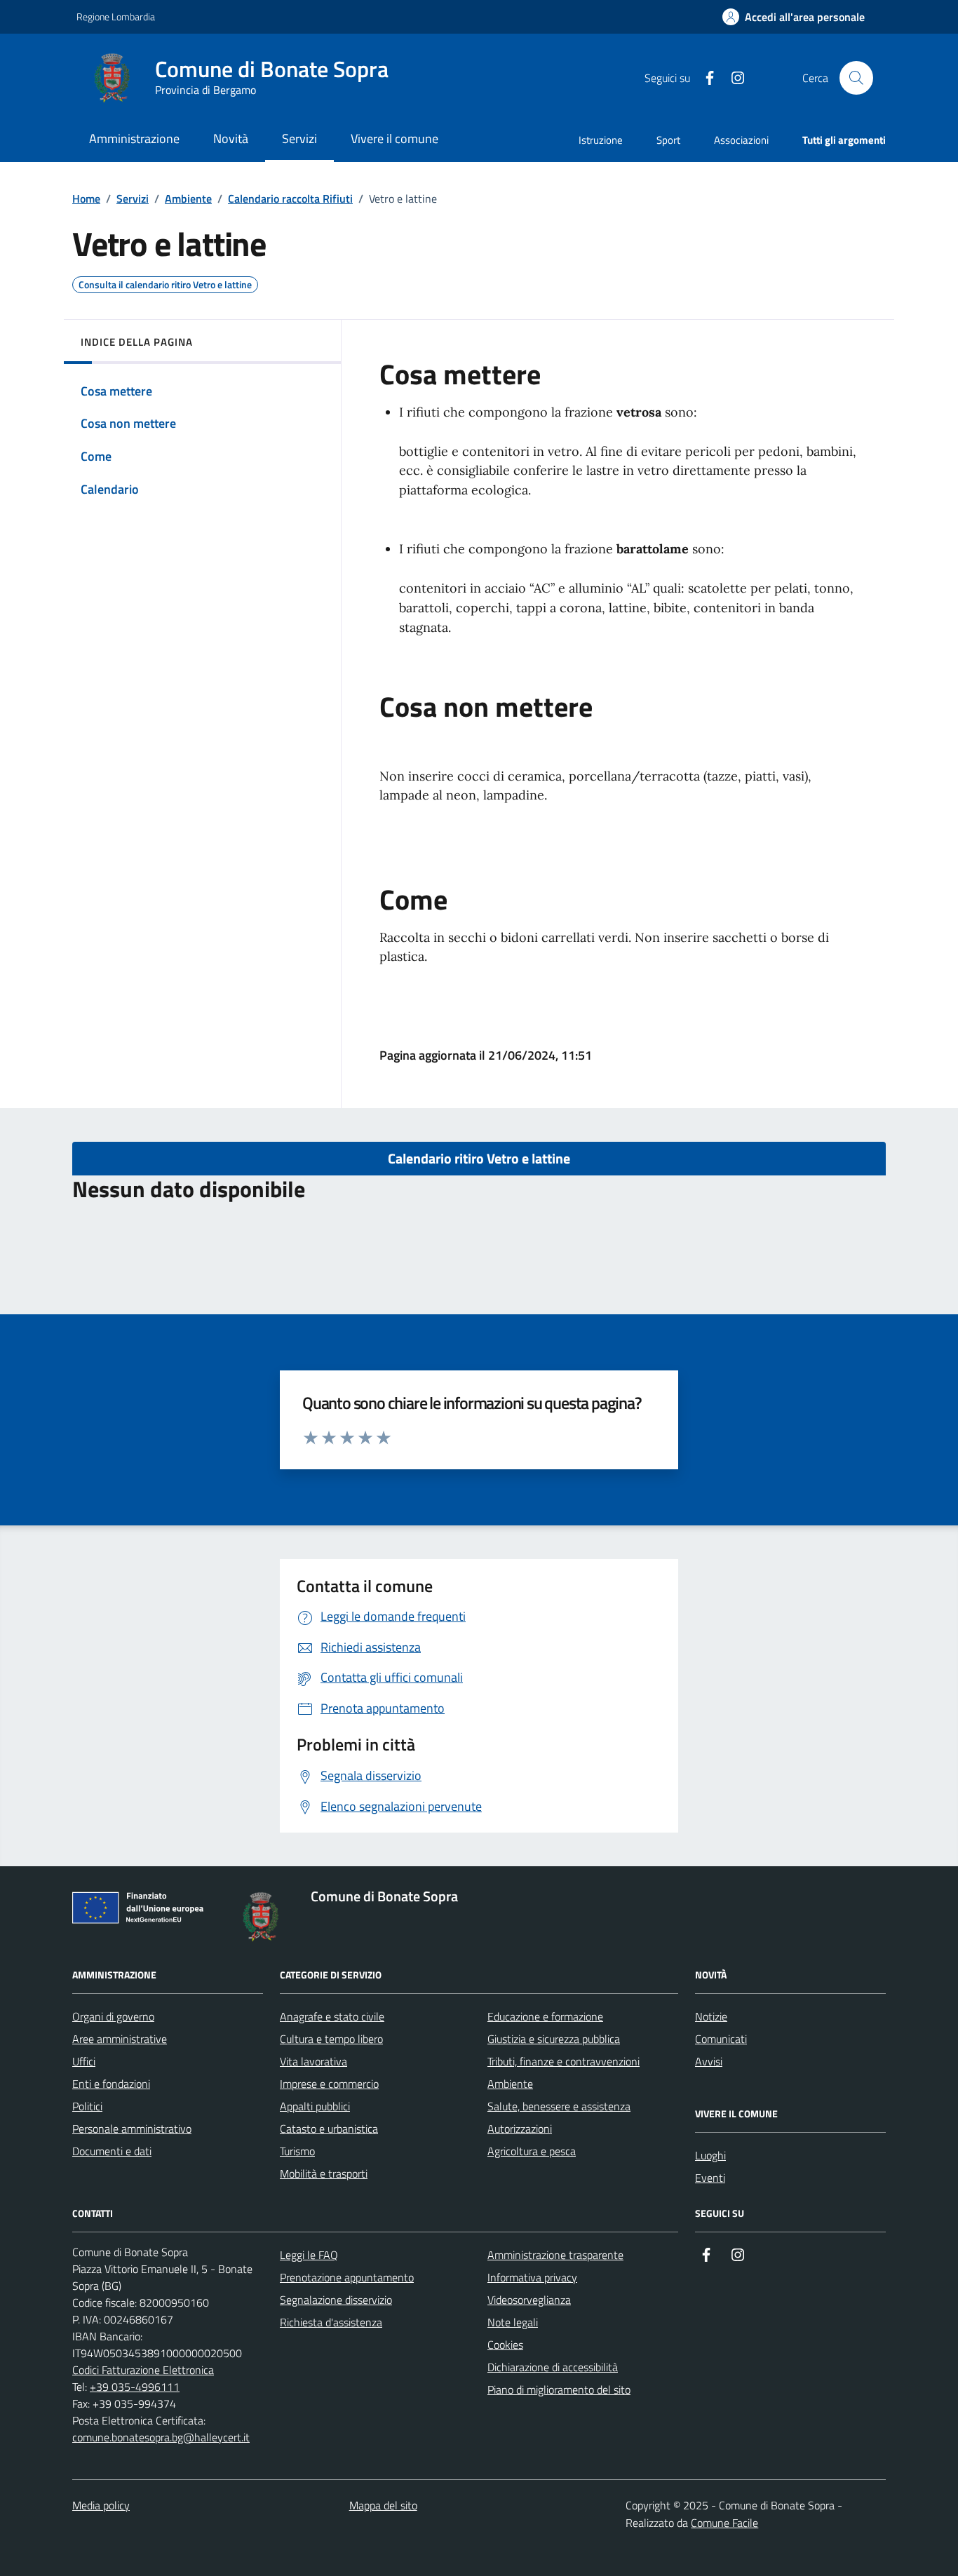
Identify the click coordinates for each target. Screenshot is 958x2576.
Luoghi (710, 2155)
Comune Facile (724, 2523)
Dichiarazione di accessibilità (553, 2367)
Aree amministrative (120, 2039)
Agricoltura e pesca (532, 2151)
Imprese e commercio (329, 2084)
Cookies (505, 2345)
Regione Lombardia (116, 16)
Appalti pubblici (315, 2106)
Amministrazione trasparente (555, 2255)
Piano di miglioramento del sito (559, 2389)
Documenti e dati (112, 2151)
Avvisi (709, 2061)
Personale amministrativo (132, 2129)
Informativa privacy (532, 2277)
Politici (87, 2106)
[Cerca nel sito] (856, 78)
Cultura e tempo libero (331, 2039)
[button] (794, 17)
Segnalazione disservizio (336, 2300)
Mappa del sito (383, 2505)
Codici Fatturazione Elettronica (143, 2370)
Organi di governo (113, 2016)
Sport (668, 140)
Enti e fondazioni (111, 2084)
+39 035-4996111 (135, 2387)
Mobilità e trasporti (324, 2173)
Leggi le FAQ (309, 2255)
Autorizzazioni (520, 2129)
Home (86, 198)
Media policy (101, 2505)
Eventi (710, 2178)
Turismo (297, 2151)
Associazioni (741, 140)
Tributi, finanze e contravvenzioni (564, 2061)
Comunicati (721, 2039)
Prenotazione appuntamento (347, 2277)
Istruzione (601, 140)
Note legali (513, 2322)
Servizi (133, 198)
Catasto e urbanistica (329, 2129)
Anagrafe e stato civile (332, 2016)
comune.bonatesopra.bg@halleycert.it (161, 2437)
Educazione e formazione (545, 2016)
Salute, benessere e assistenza (559, 2106)
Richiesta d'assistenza (331, 2322)
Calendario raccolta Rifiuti (290, 198)
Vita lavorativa (313, 2061)
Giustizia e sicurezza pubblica (554, 2039)
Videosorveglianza (529, 2300)
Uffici (84, 2061)
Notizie (711, 2016)
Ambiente (188, 198)
